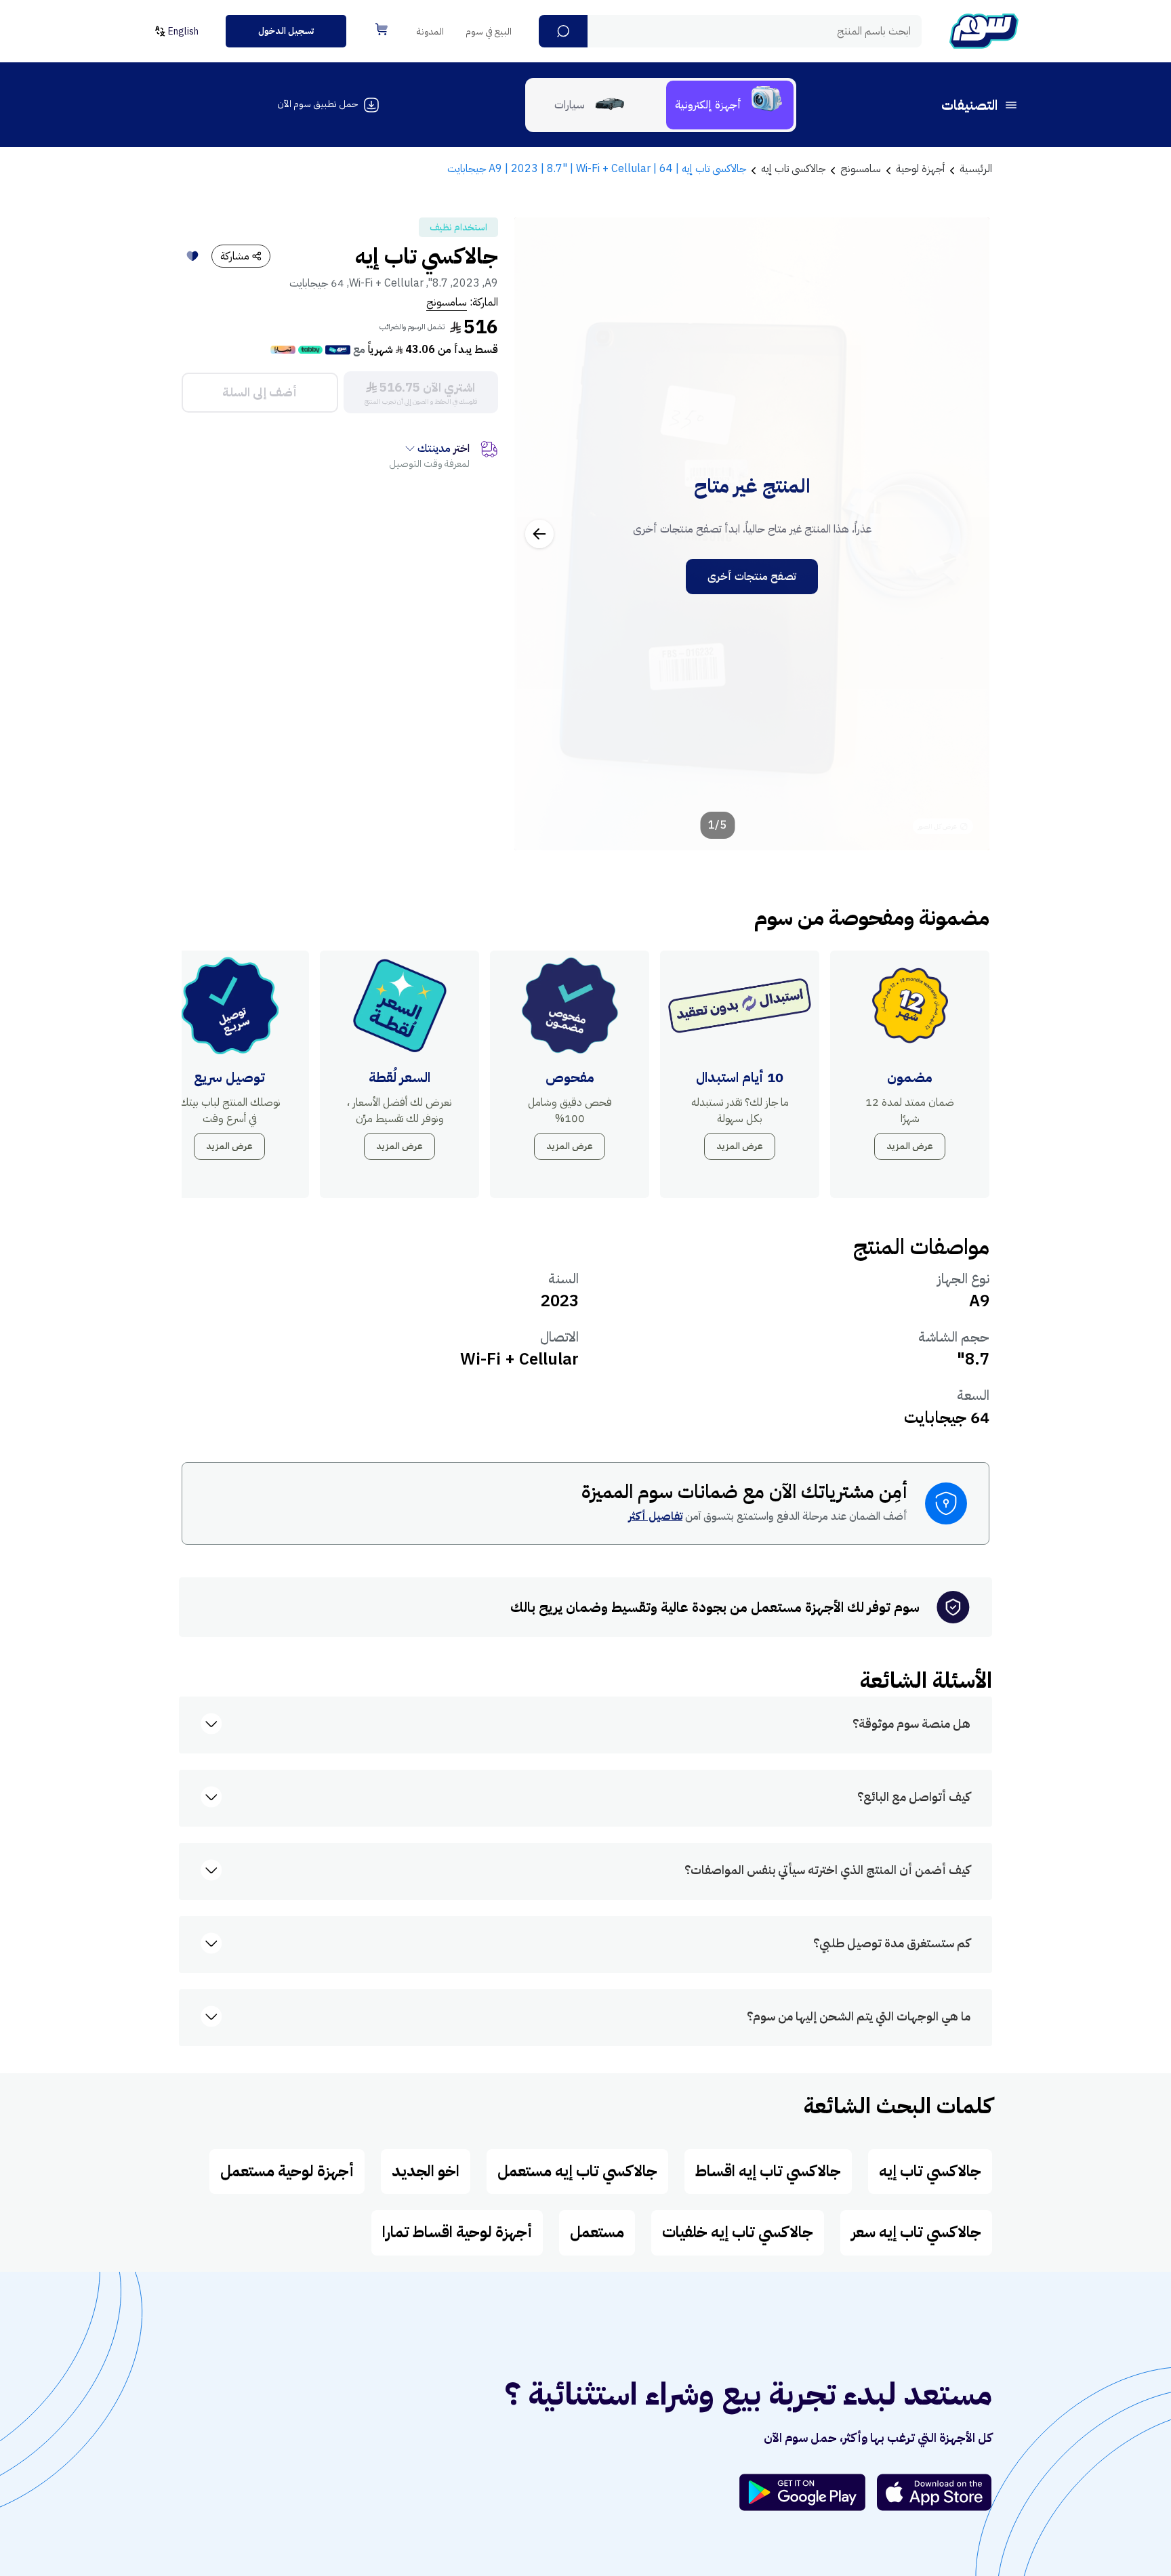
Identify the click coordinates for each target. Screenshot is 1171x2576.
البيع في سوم (489, 32)
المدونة (430, 32)
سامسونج (447, 302)
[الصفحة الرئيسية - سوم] (984, 31)
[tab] (730, 105)
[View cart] (382, 29)
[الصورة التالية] (539, 534)
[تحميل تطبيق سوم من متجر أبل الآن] (934, 2492)
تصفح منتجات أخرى (752, 577)
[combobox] (730, 31)
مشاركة (235, 256)
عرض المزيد (910, 1146)
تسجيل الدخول (286, 31)
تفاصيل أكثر (655, 1516)
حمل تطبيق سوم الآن (317, 104)
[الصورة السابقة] (964, 534)
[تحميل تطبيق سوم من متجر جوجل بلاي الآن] (808, 2492)
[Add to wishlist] (192, 256)
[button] (563, 31)
